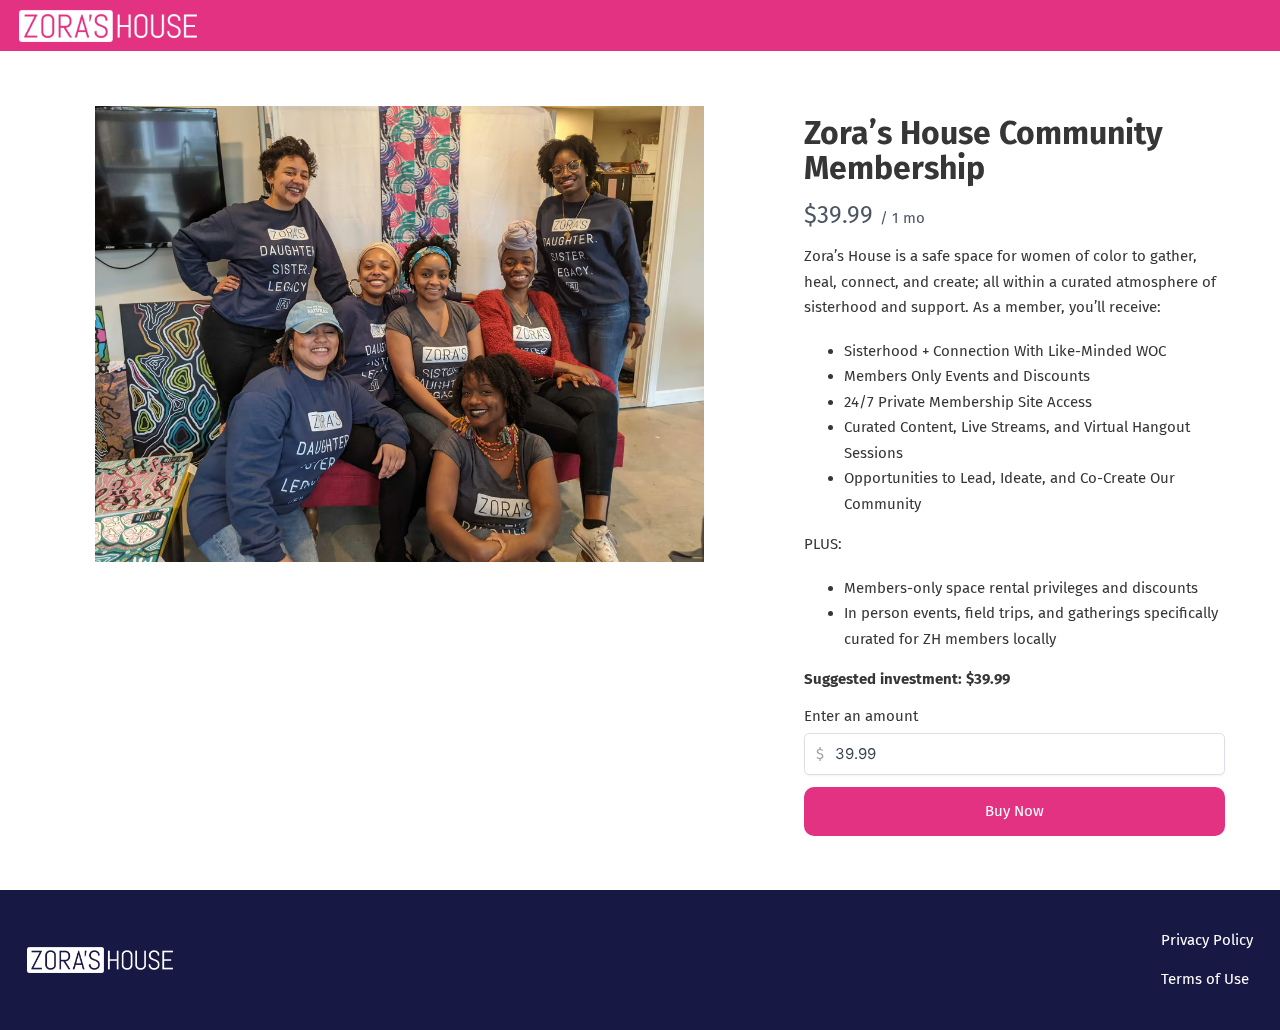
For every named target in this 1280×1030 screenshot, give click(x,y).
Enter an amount (861, 716)
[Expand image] (678, 132)
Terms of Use (1205, 979)
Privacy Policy (1207, 940)
